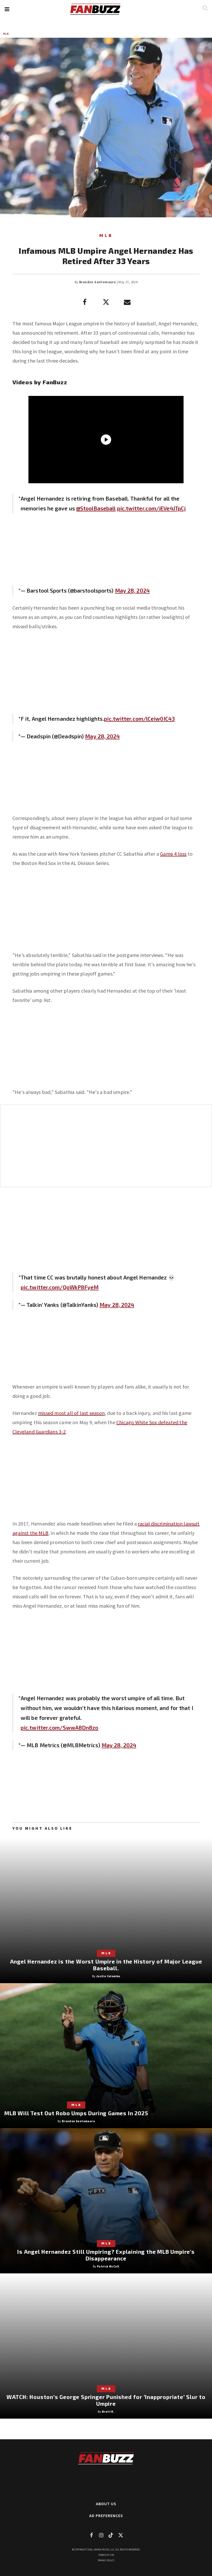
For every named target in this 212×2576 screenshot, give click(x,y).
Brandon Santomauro (97, 282)
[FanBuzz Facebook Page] (91, 2535)
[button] (7, 9)
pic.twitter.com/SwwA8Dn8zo (60, 1727)
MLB (6, 34)
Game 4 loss (173, 854)
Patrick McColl (108, 2266)
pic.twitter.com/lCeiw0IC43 (139, 719)
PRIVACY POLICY (106, 2560)
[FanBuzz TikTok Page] (111, 2535)
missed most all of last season (71, 1413)
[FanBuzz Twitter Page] (121, 2535)
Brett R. (108, 2412)
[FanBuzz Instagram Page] (101, 2535)
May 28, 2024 (132, 590)
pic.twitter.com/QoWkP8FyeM (60, 1287)
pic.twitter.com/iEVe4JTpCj (152, 508)
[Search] (205, 8)
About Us (106, 2504)
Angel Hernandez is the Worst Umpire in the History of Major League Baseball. (106, 1965)
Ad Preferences (106, 2516)
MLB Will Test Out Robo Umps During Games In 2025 (76, 2113)
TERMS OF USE (106, 2555)
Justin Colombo (108, 1976)
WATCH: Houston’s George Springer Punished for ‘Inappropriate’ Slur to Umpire (106, 2400)
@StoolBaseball (96, 508)
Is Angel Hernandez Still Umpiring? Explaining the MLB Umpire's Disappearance (106, 2255)
